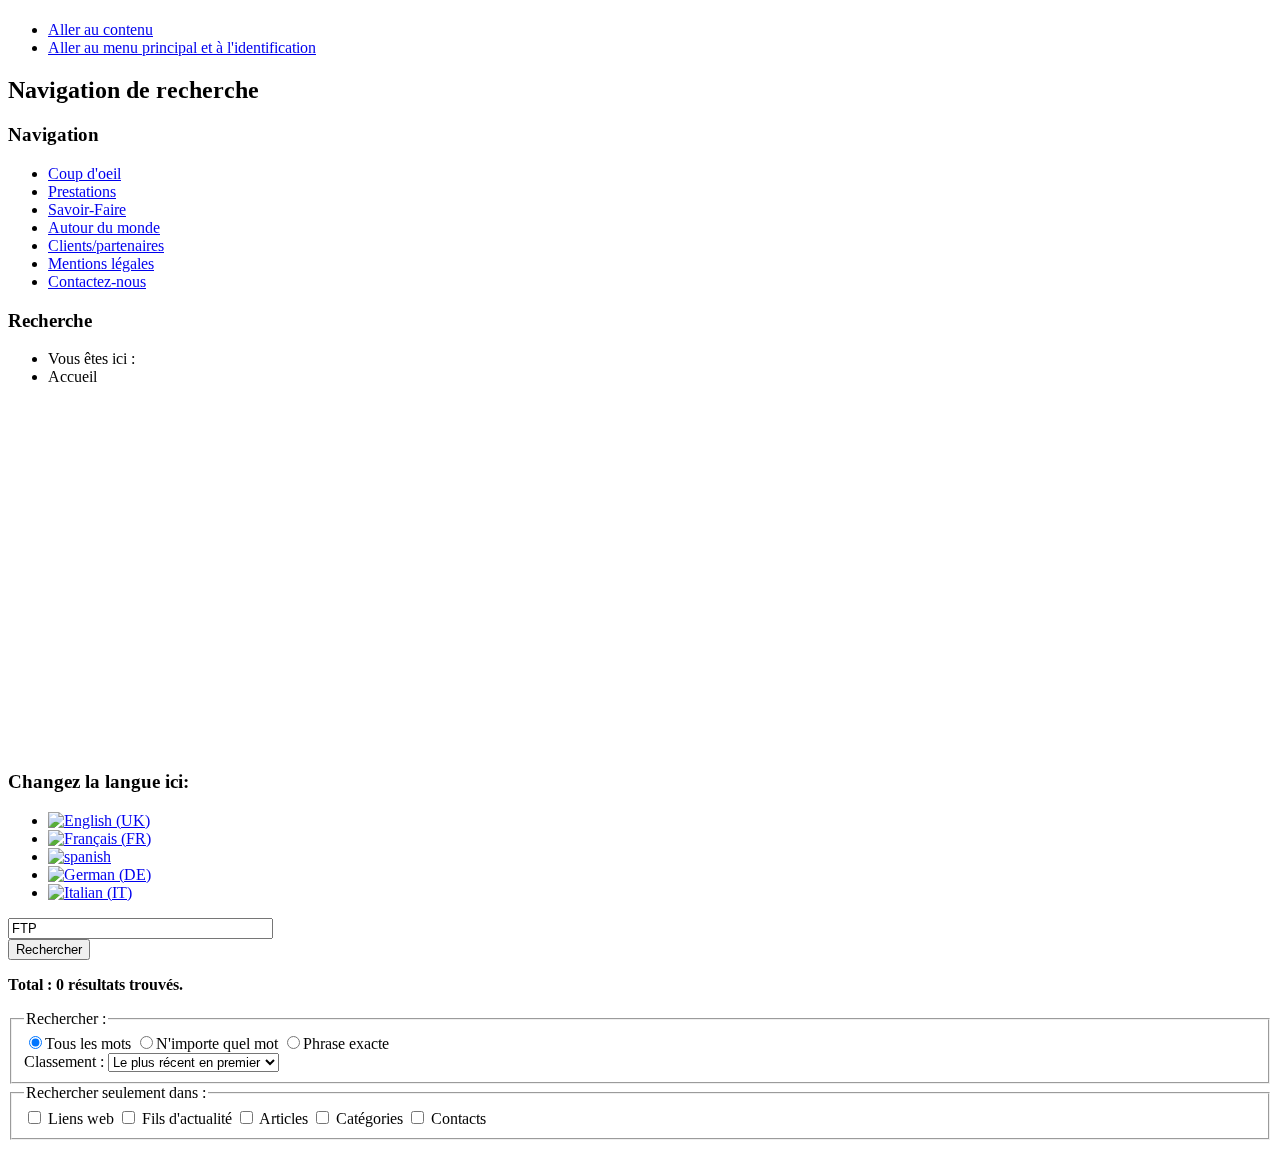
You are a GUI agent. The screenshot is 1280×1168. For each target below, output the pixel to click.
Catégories (369, 1118)
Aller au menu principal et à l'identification (182, 47)
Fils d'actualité (187, 1118)
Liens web (81, 1118)
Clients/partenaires (106, 245)
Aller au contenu (100, 29)
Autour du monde (104, 227)
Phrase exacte (346, 1043)
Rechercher (49, 949)
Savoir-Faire (87, 209)
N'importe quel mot (219, 1043)
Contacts (456, 1118)
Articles (284, 1118)
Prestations (82, 191)
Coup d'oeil (84, 173)
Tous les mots (90, 1043)
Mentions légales (101, 263)
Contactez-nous (97, 281)
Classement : (66, 1061)
